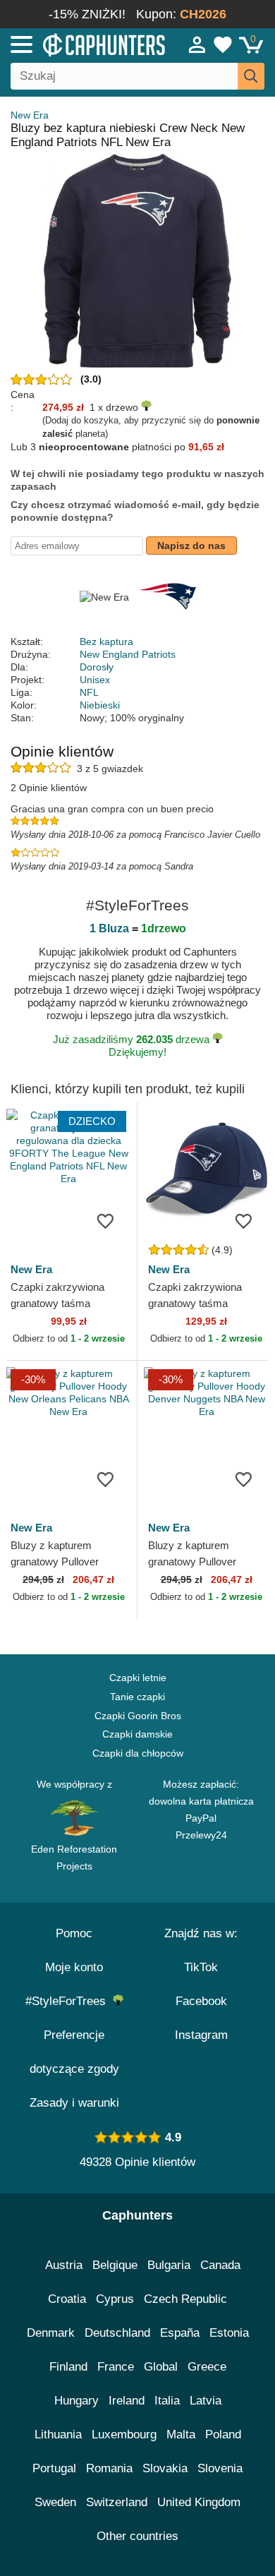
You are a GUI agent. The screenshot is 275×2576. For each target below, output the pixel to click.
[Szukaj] (251, 76)
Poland (223, 2434)
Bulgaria (169, 2265)
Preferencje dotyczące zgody (74, 2052)
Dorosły (97, 667)
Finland (68, 2367)
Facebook (201, 2001)
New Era (30, 115)
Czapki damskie (137, 1734)
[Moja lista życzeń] (223, 44)
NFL (89, 692)
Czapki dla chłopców (138, 1753)
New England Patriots (128, 654)
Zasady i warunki (74, 2103)
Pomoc (74, 1933)
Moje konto (74, 1967)
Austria (64, 2265)
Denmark (51, 2333)
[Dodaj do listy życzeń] (105, 1220)
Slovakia (165, 2468)
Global (161, 2367)
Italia (167, 2401)
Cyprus (115, 2299)
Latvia (206, 2401)
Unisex (95, 680)
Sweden (55, 2502)
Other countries (137, 2536)
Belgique (115, 2265)
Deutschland (117, 2333)
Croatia (67, 2299)
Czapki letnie (138, 1678)
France (116, 2367)
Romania (109, 2468)
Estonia (229, 2333)
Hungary (77, 2401)
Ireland (127, 2401)
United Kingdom (199, 2502)
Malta (181, 2434)
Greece (207, 2367)
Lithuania (58, 2434)
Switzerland (117, 2502)
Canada (220, 2265)
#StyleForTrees (69, 2001)
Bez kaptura (106, 642)
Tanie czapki (137, 1697)
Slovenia (220, 2468)
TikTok (201, 1967)
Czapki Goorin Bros (138, 1716)
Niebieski (100, 705)
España (180, 2333)
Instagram (201, 2035)
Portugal (54, 2468)
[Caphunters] (80, 44)
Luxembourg (124, 2434)
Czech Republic (185, 2299)
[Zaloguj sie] (197, 44)
